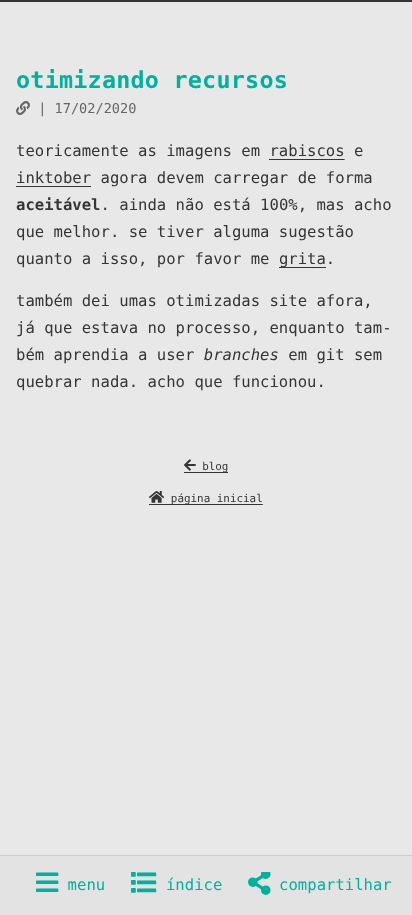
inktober (53, 178)
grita (302, 259)
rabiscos (306, 151)
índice (190, 885)
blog (212, 466)
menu (81, 885)
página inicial (213, 498)
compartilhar (331, 885)
